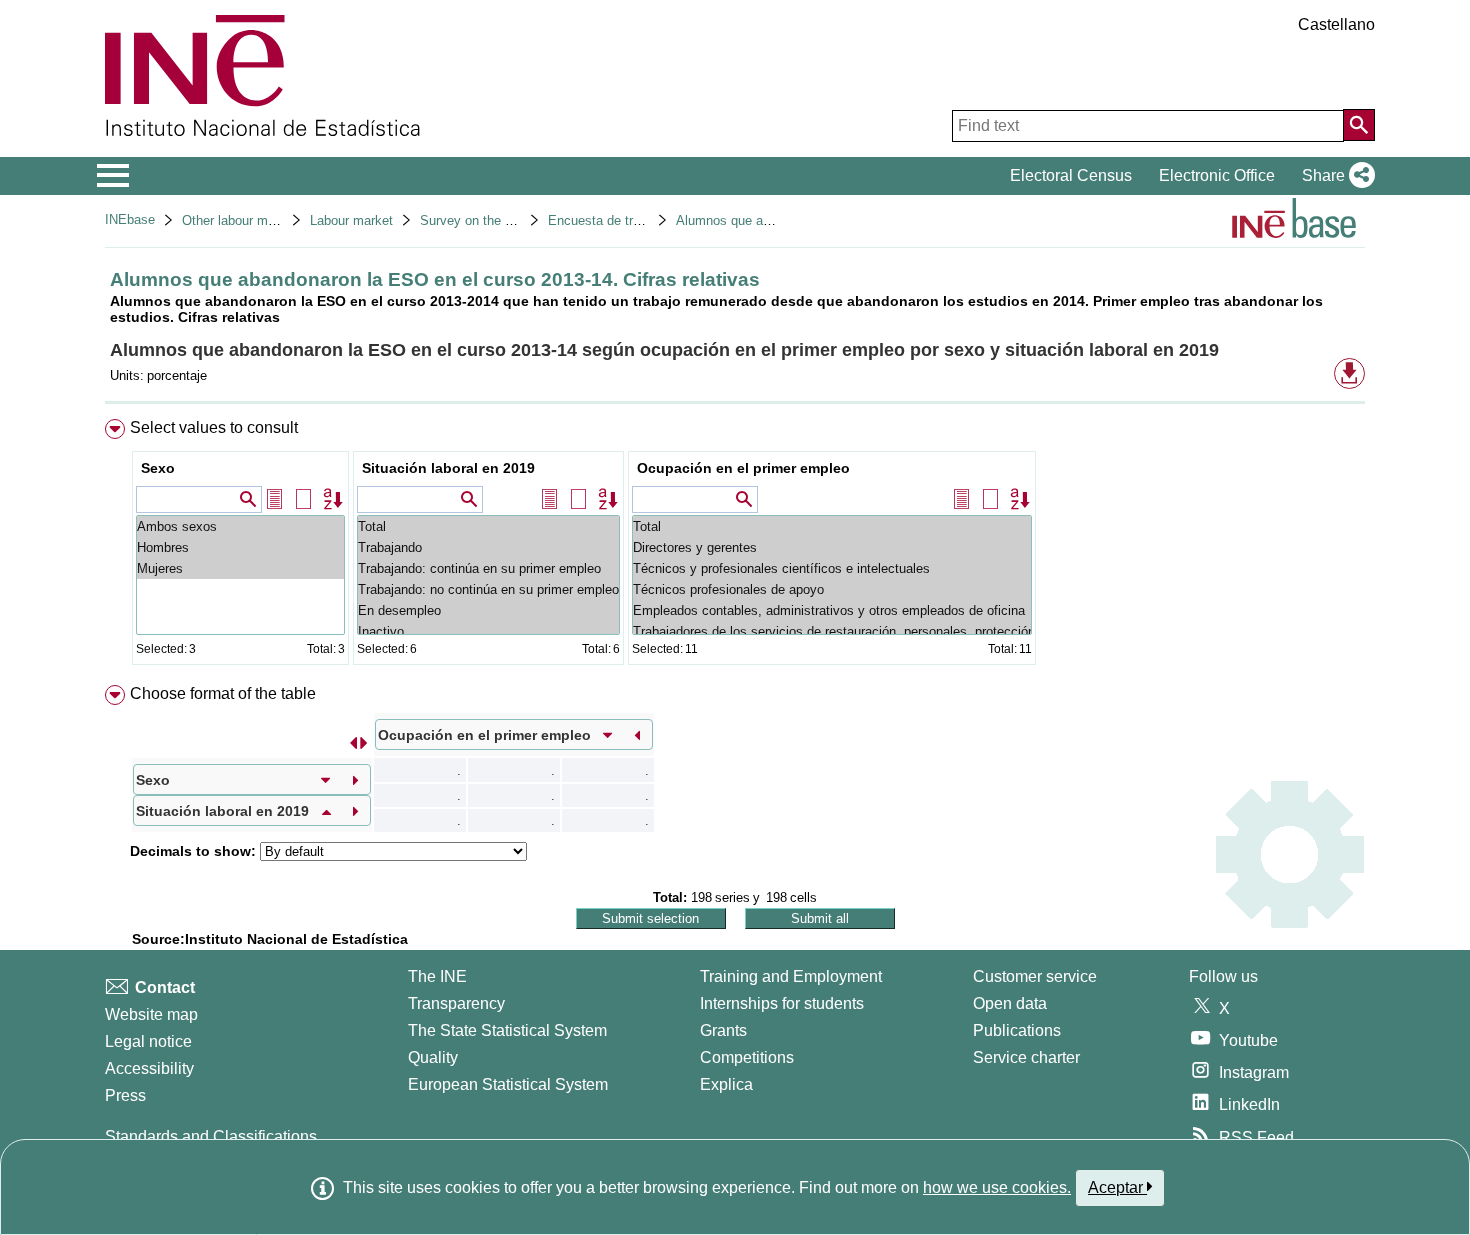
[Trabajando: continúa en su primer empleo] (488, 568)
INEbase (130, 219)
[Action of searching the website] (1359, 125)
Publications (1017, 1030)
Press (125, 1095)
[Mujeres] (240, 568)
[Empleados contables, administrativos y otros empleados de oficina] (832, 610)
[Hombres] (240, 547)
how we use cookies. (997, 1187)
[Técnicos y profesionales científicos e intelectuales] (832, 568)
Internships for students (782, 1003)
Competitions (747, 1057)
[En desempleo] (488, 610)
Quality (433, 1057)
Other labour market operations (271, 220)
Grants (723, 1030)
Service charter (1026, 1057)
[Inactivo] (488, 631)
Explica (726, 1084)
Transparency (456, 1003)
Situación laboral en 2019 (448, 468)
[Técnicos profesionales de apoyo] (832, 589)
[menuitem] (735, 546)
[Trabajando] (488, 547)
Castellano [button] (1336, 24)
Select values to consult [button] (214, 427)
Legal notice (148, 1041)
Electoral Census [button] (1071, 175)
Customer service (1035, 976)
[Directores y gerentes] (832, 547)
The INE (437, 976)
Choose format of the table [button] (223, 693)
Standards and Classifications (211, 1136)
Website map (151, 1014)
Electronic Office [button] (1217, 175)
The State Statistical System (507, 1030)
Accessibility (149, 1068)
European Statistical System (508, 1084)
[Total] (488, 526)
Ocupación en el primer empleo (743, 468)
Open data (1010, 1003)
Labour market (351, 220)
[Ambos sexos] (240, 526)
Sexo (158, 468)
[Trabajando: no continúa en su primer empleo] (488, 589)
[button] (1334, 176)
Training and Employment (791, 976)
